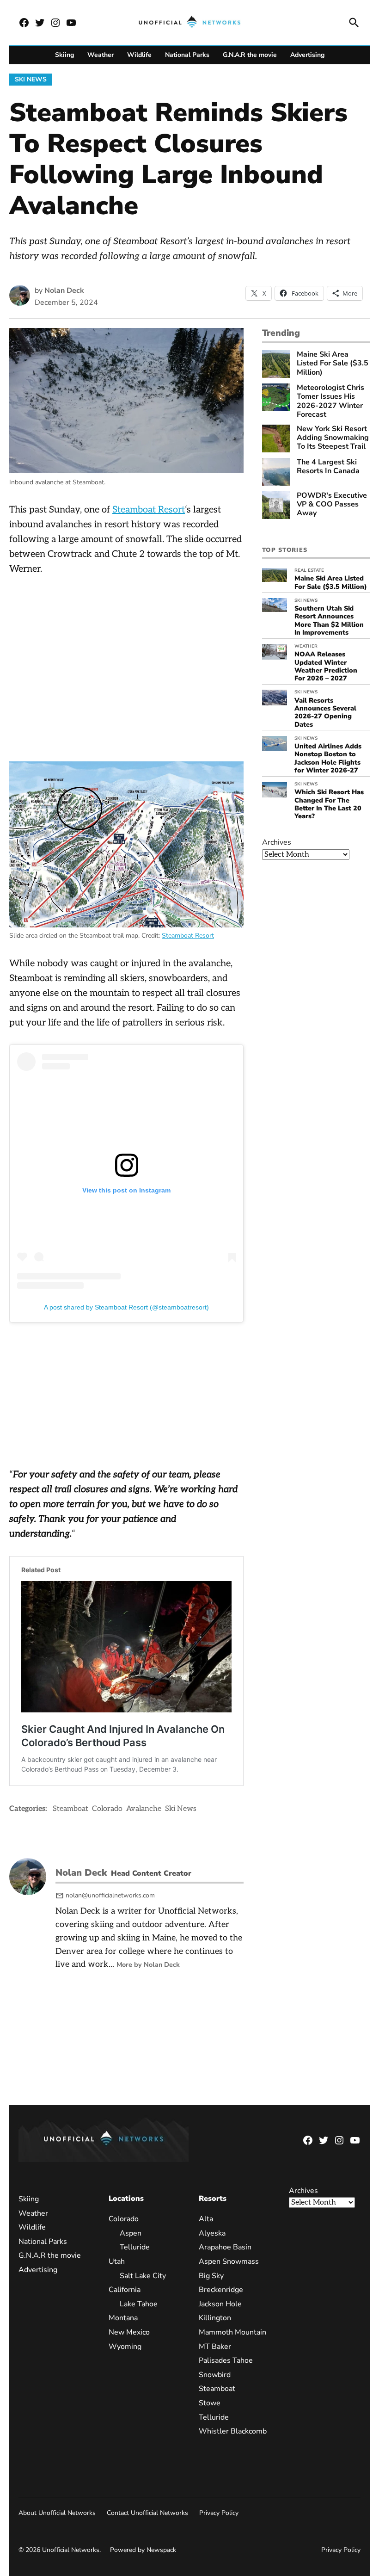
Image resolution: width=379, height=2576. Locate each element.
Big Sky (211, 2276)
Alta (206, 2219)
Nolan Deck (64, 290)
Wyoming (125, 2347)
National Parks (187, 55)
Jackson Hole (220, 2304)
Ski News (31, 79)
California (125, 2290)
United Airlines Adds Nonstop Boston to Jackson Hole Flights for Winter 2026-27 (328, 758)
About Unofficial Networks (57, 2513)
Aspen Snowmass (229, 2261)
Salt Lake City (143, 2276)
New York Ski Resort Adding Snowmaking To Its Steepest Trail (333, 438)
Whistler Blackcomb (233, 2431)
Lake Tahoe (139, 2304)
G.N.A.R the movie (250, 55)
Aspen (131, 2233)
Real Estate (309, 570)
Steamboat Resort (149, 510)
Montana (123, 2318)
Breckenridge (221, 2290)
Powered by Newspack (143, 2550)
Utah (117, 2261)
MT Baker (215, 2347)
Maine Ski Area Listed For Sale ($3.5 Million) (333, 364)
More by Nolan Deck (148, 1964)
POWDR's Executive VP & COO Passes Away (332, 505)
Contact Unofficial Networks (147, 2513)
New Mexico (129, 2332)
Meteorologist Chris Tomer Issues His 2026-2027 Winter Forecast (330, 401)
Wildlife (139, 55)
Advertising (307, 55)
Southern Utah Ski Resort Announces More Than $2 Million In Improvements (329, 620)
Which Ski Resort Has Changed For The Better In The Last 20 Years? (329, 804)
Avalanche (144, 1809)
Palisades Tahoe (226, 2360)
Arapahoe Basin (225, 2247)
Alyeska (212, 2233)
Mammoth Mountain (232, 2332)
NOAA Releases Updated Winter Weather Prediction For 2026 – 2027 (326, 666)
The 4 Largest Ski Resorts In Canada (328, 467)
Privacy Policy (219, 2513)
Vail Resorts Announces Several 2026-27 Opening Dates (325, 712)
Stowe (210, 2403)
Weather (101, 55)
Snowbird (215, 2375)
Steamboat (70, 1809)
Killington (215, 2318)
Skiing (64, 55)
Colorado (107, 1809)
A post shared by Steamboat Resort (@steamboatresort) (126, 1307)
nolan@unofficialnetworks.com (110, 1895)
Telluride (135, 2247)
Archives (277, 842)
